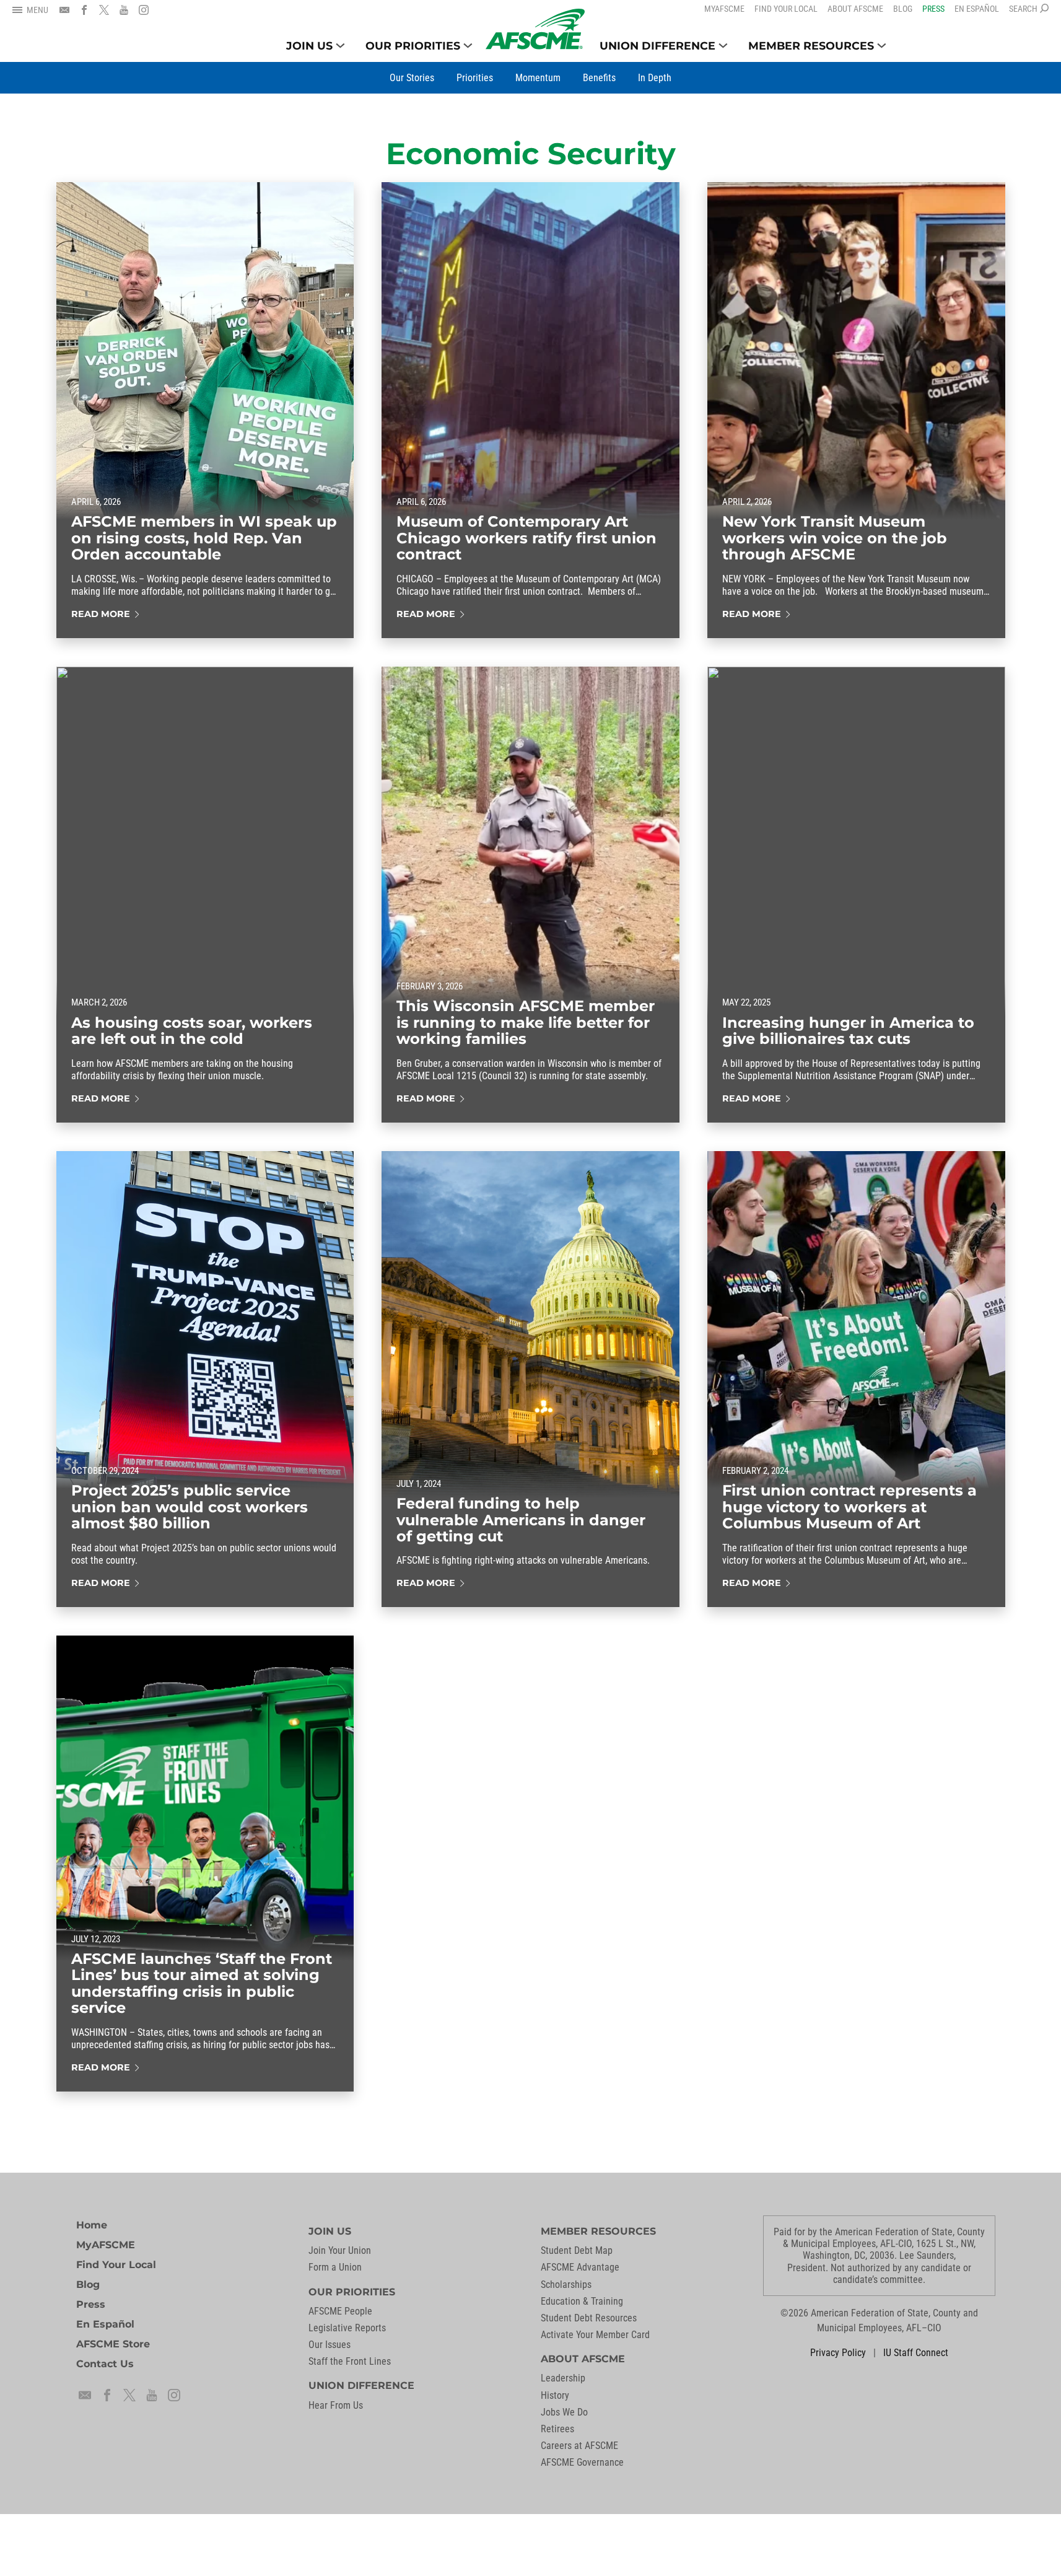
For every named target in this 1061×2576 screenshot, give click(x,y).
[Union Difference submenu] (723, 46)
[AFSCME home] (535, 29)
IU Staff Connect (916, 2353)
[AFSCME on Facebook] (84, 10)
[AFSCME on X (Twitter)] (104, 10)
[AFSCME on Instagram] (144, 10)
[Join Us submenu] (340, 46)
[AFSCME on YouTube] (124, 10)
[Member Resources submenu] (882, 46)
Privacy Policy (838, 2353)
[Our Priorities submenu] (468, 46)
